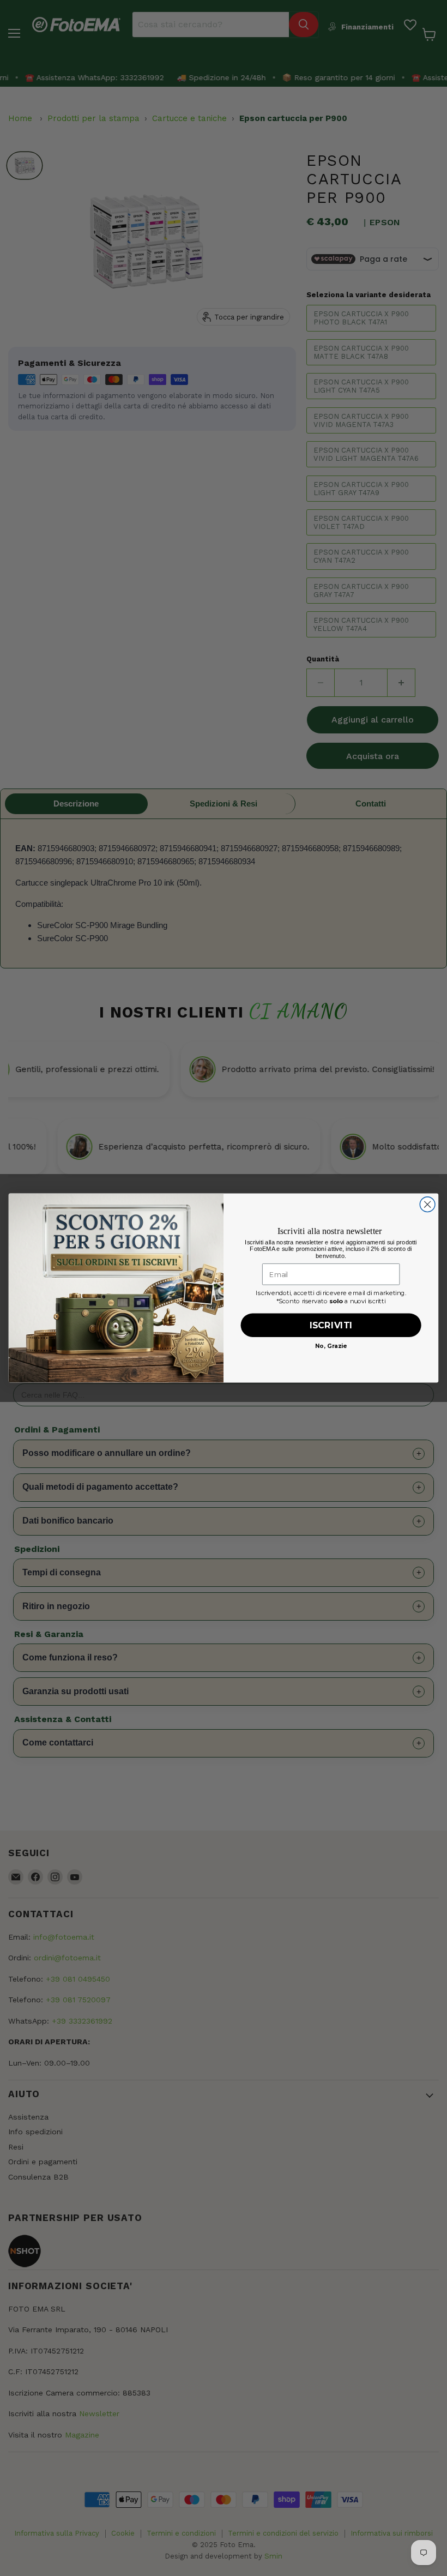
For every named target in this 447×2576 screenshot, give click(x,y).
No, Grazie (331, 1346)
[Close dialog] (427, 1205)
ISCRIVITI (331, 1325)
